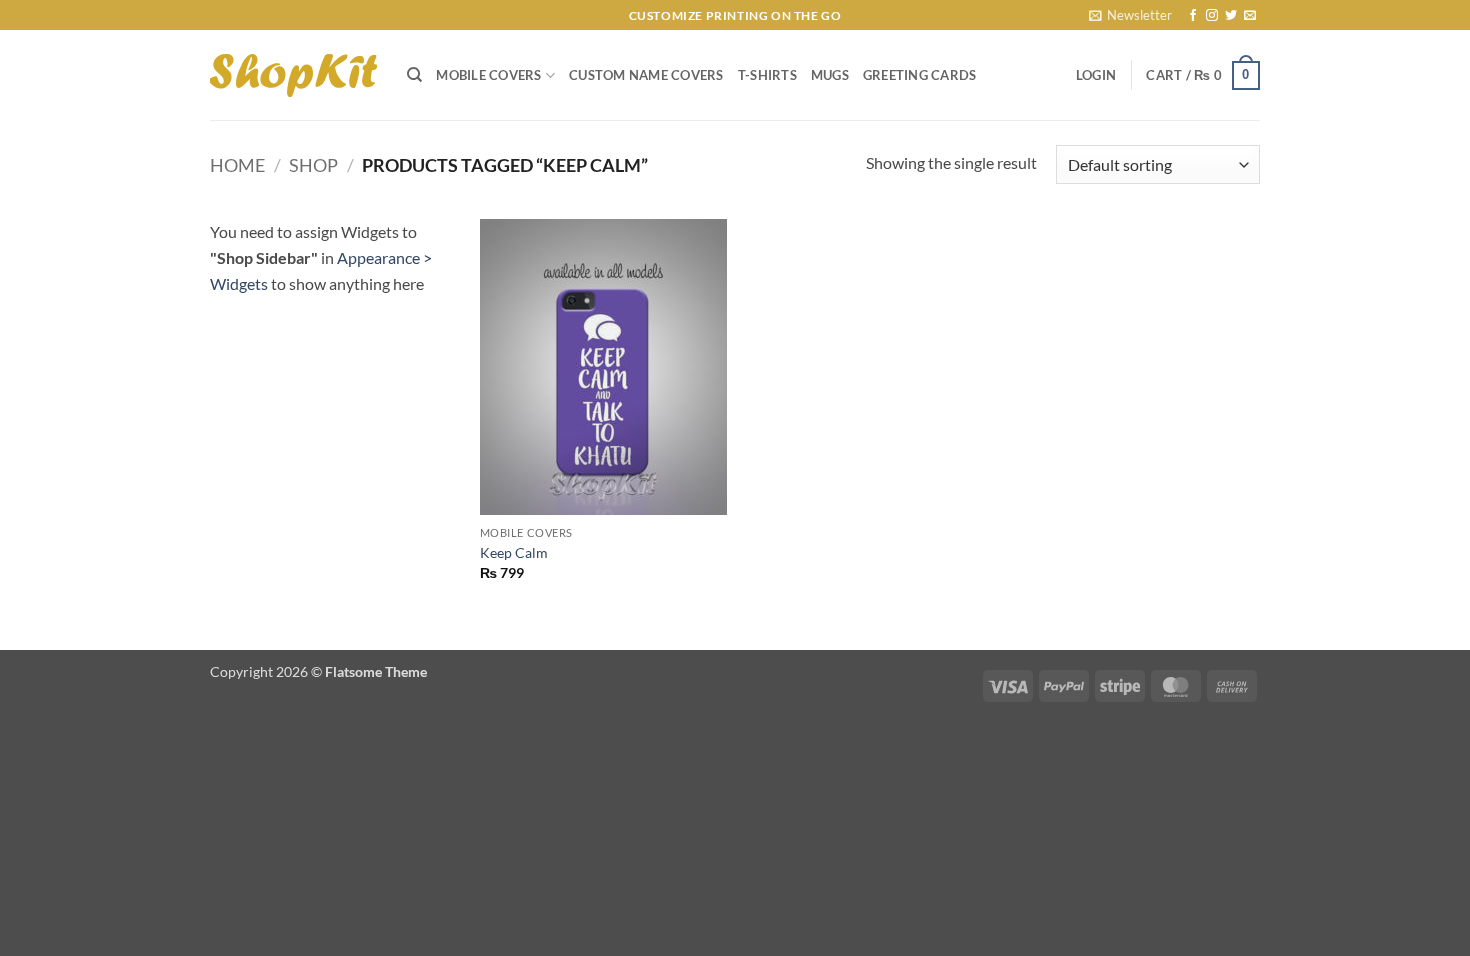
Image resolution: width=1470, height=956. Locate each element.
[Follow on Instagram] (1212, 16)
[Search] (414, 75)
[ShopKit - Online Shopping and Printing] (293, 75)
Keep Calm (514, 552)
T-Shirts (767, 75)
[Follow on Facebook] (1193, 16)
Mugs (830, 75)
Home (237, 165)
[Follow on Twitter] (1231, 16)
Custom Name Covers (646, 75)
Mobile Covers (488, 75)
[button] (1130, 15)
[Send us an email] (1250, 16)
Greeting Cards (920, 75)
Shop (313, 165)
